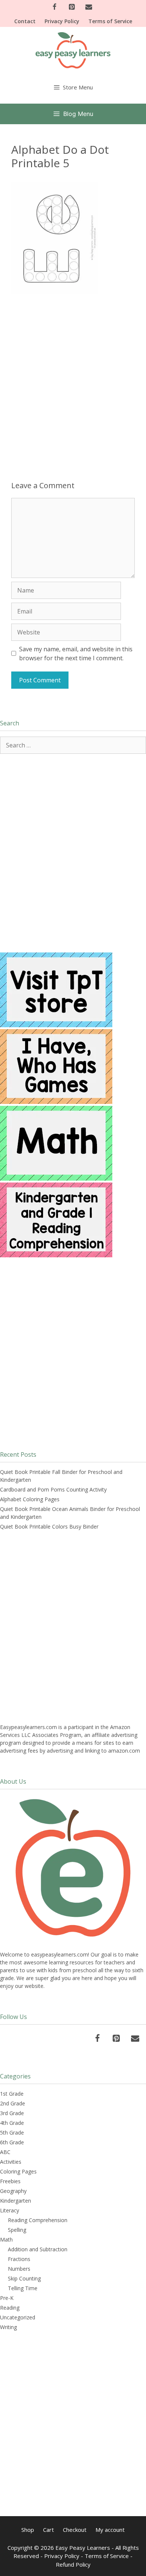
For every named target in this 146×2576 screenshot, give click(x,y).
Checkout (75, 2530)
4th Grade (12, 2123)
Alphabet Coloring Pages (30, 1499)
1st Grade (12, 2094)
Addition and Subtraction (38, 2249)
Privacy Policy (62, 21)
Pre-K (7, 2298)
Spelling (17, 2230)
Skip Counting (24, 2278)
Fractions (19, 2259)
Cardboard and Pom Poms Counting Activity (53, 1489)
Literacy (10, 2210)
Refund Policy (73, 2564)
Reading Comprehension (38, 2220)
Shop (28, 2530)
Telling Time (23, 2288)
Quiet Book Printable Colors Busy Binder (49, 1526)
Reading (10, 2308)
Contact (25, 21)
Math (6, 2240)
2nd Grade (13, 2103)
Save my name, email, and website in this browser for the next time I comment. (76, 654)
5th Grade (12, 2133)
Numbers (19, 2269)
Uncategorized (18, 2317)
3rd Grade (12, 2113)
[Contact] (89, 7)
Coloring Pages (18, 2171)
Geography (13, 2191)
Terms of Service (110, 21)
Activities (11, 2162)
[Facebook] (55, 7)
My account (110, 2530)
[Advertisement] (73, 378)
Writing (8, 2327)
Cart (48, 2530)
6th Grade (12, 2142)
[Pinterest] (72, 7)
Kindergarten (16, 2201)
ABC (5, 2152)
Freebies (10, 2181)
